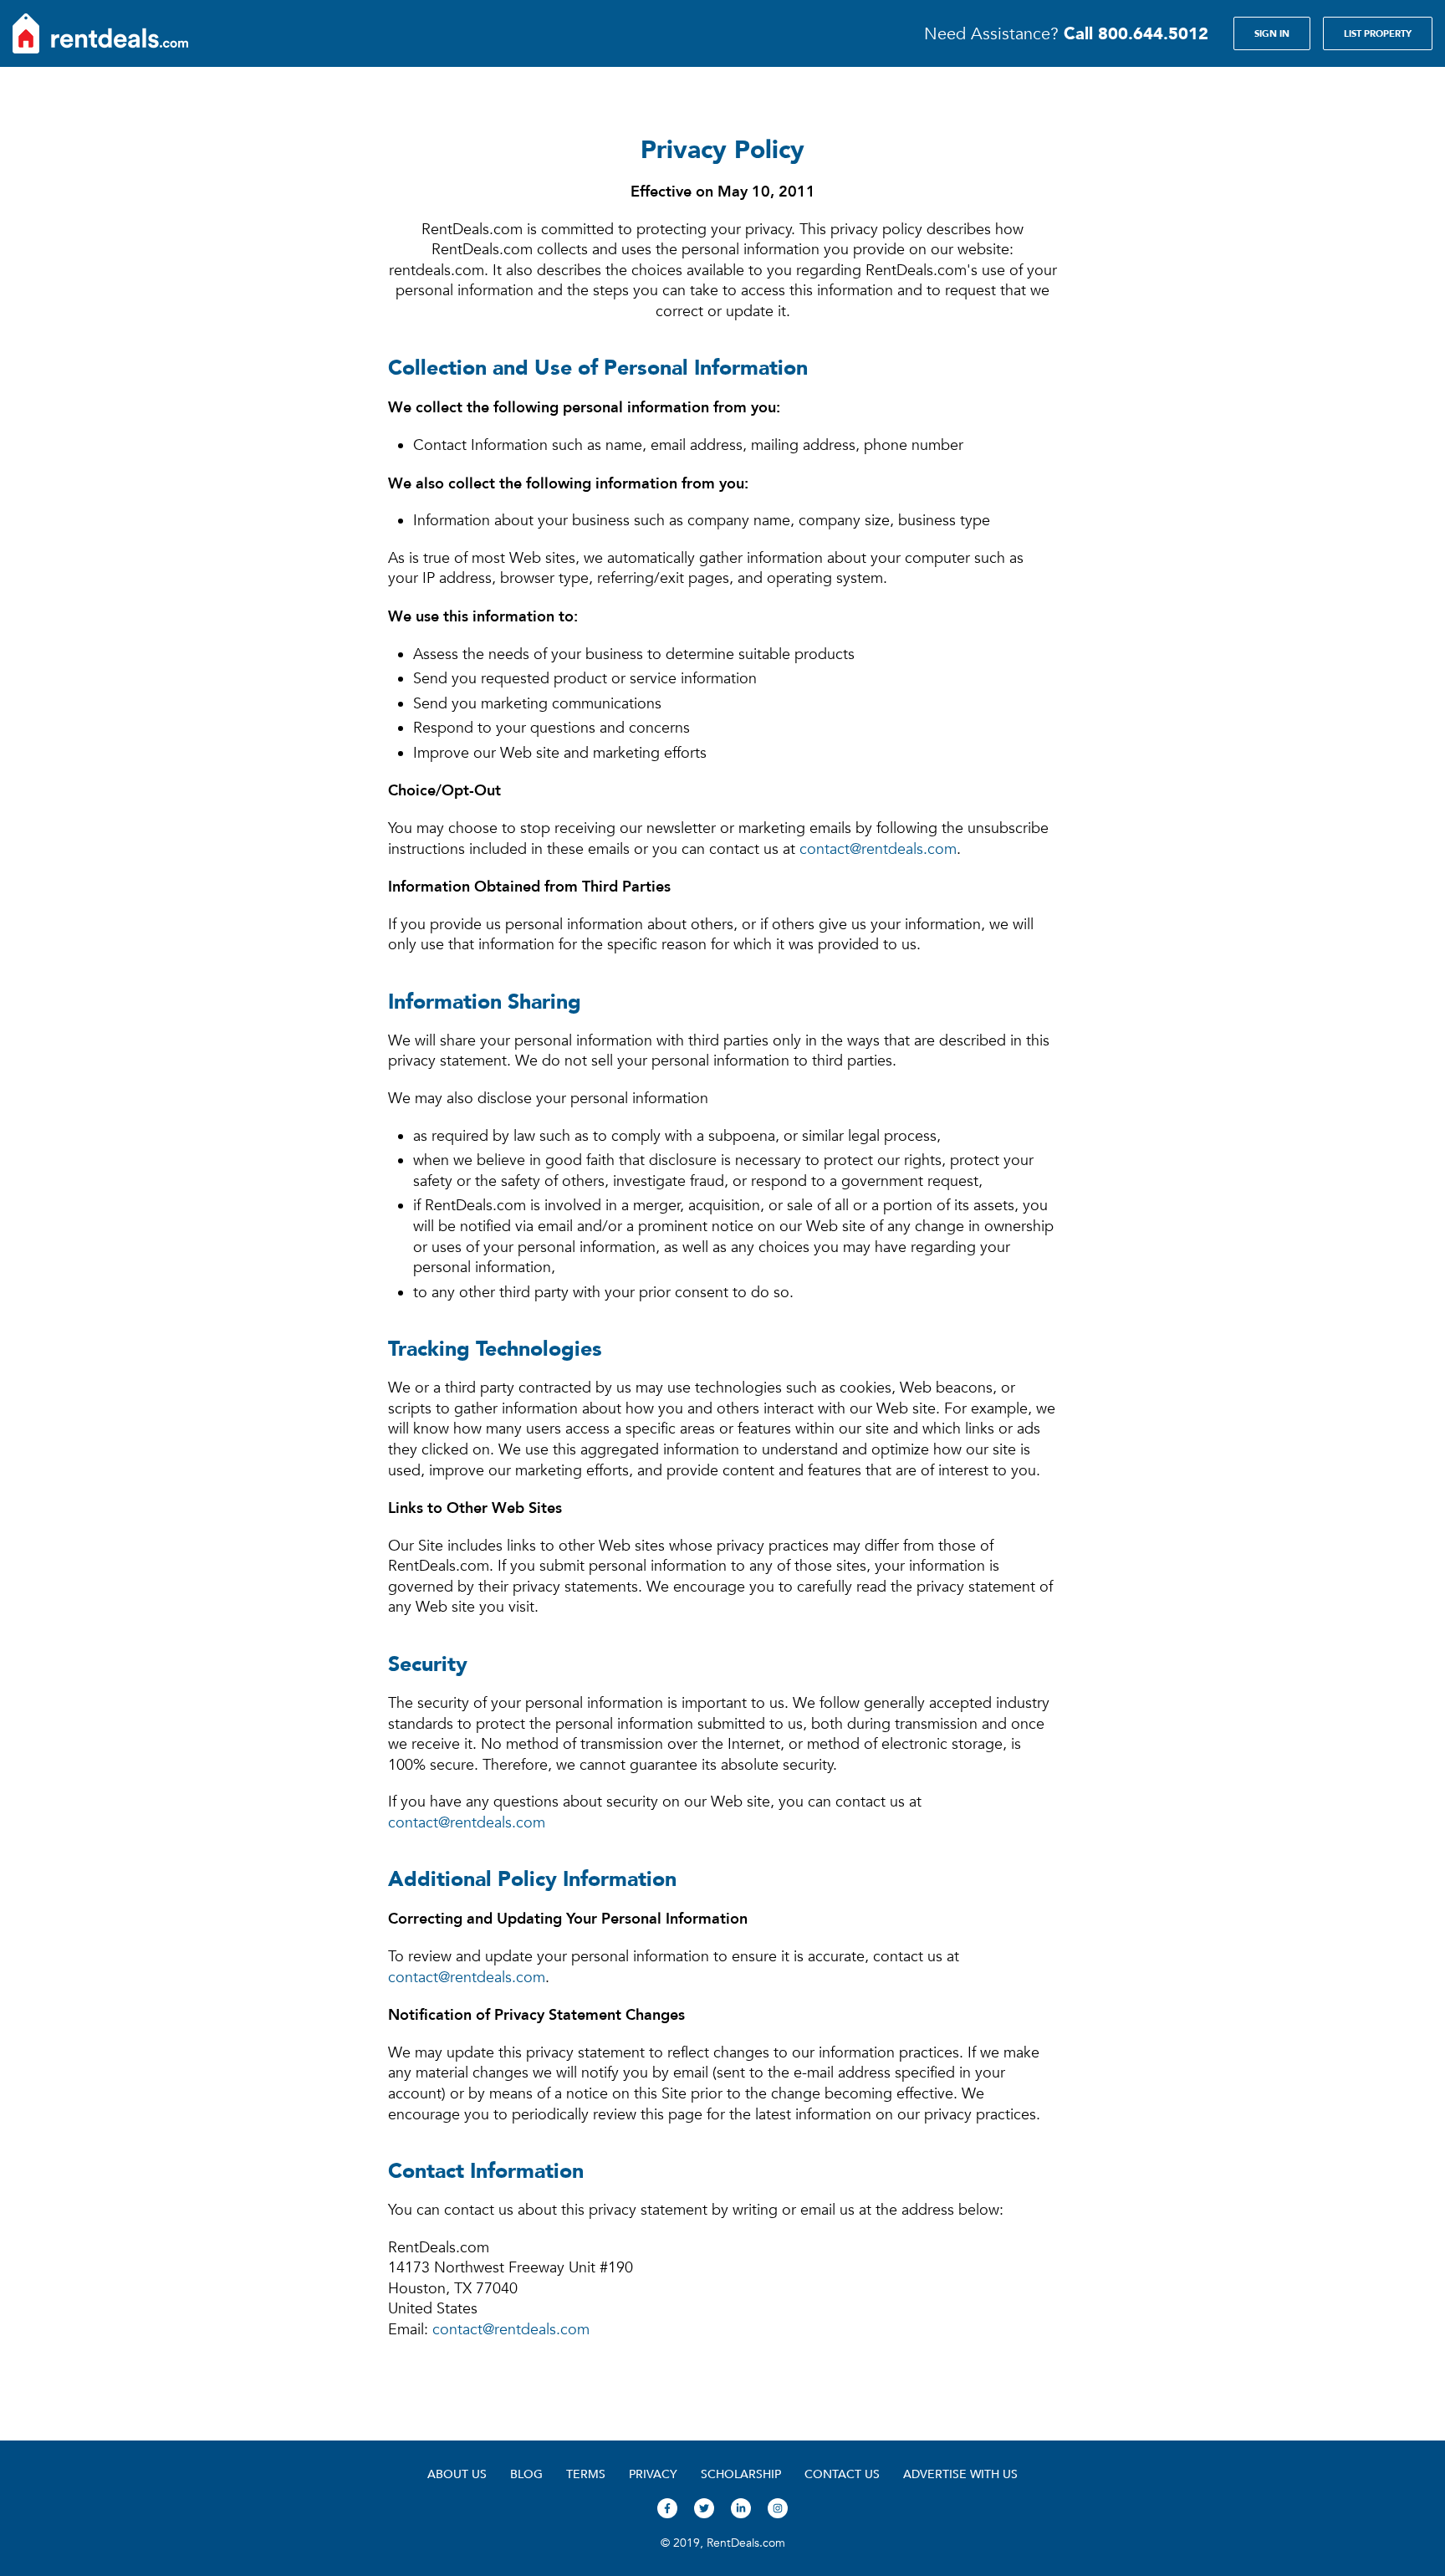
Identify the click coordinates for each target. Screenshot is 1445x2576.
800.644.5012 (1136, 33)
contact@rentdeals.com (878, 849)
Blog (526, 2474)
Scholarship (741, 2474)
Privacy (653, 2474)
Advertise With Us (960, 2474)
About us (457, 2474)
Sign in (1272, 33)
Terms (586, 2474)
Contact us (842, 2474)
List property (1378, 33)
